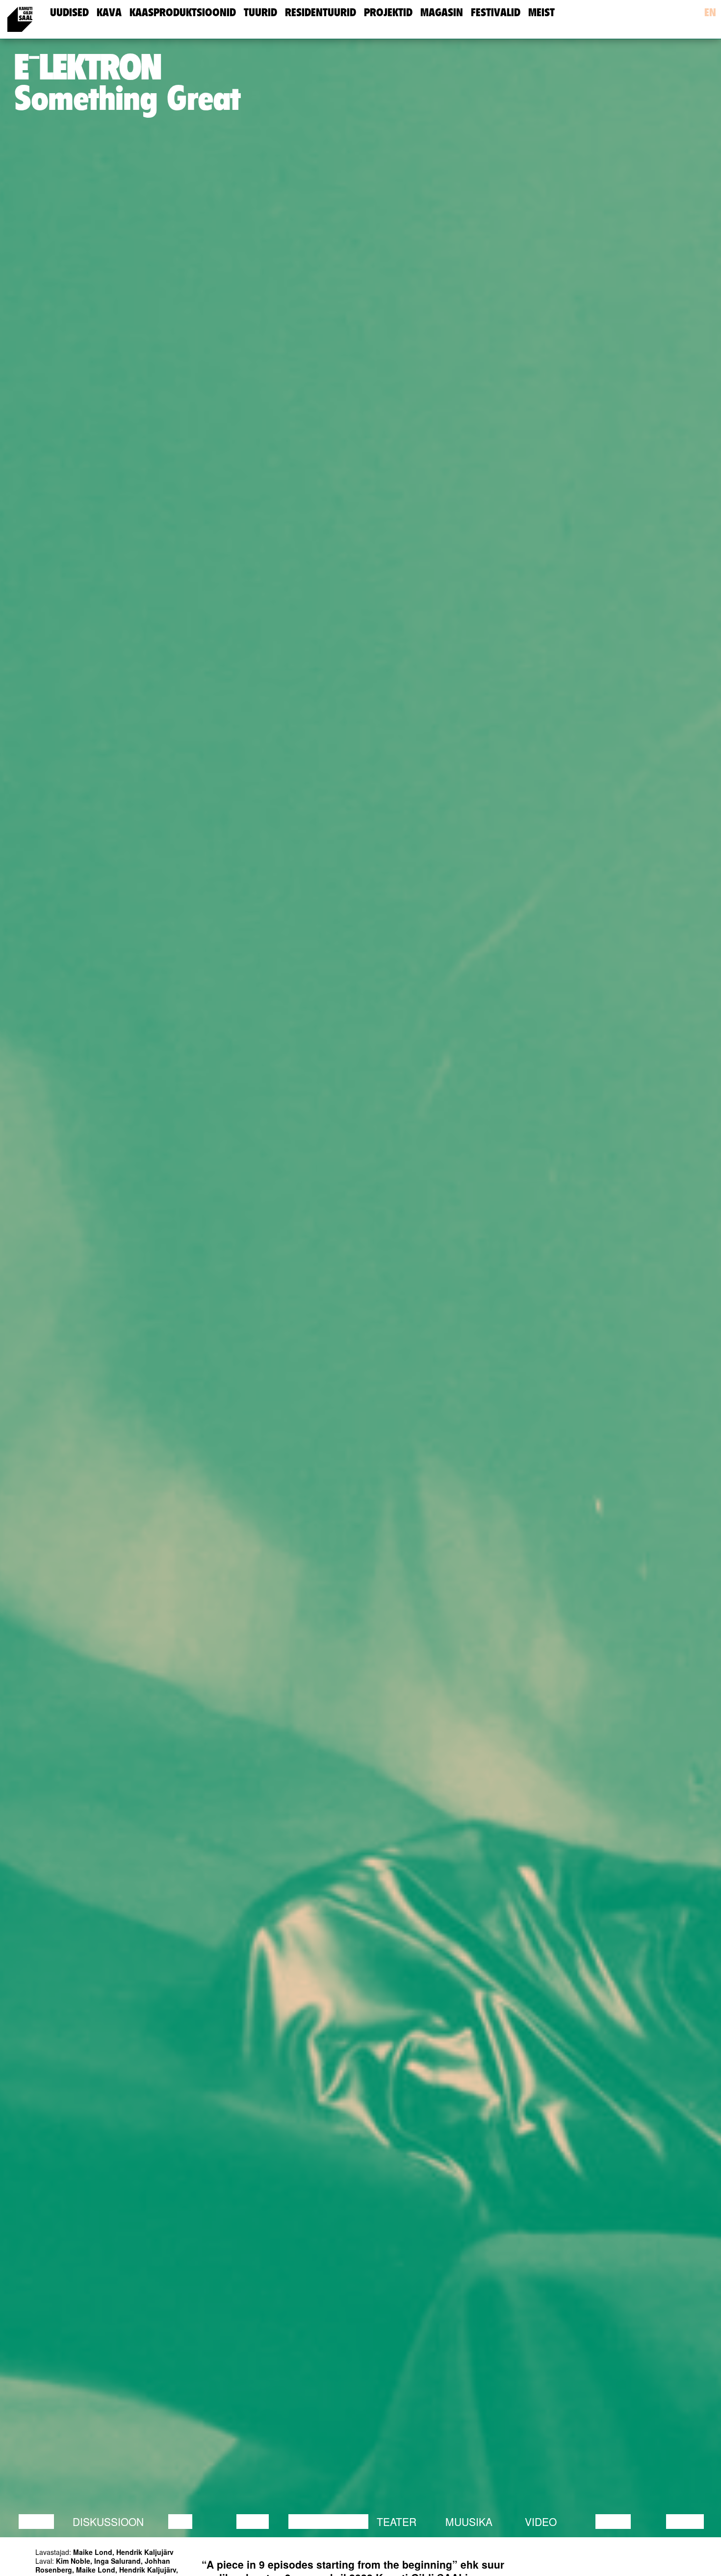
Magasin (442, 13)
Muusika (469, 2522)
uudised (69, 13)
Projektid (388, 13)
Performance (328, 2522)
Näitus (685, 2522)
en (710, 13)
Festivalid (496, 13)
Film (180, 2522)
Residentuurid (321, 13)
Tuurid (260, 13)
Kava (109, 13)
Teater (397, 2522)
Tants (253, 2522)
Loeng (36, 2522)
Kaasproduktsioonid (183, 13)
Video (541, 2522)
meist (541, 13)
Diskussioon (108, 2522)
